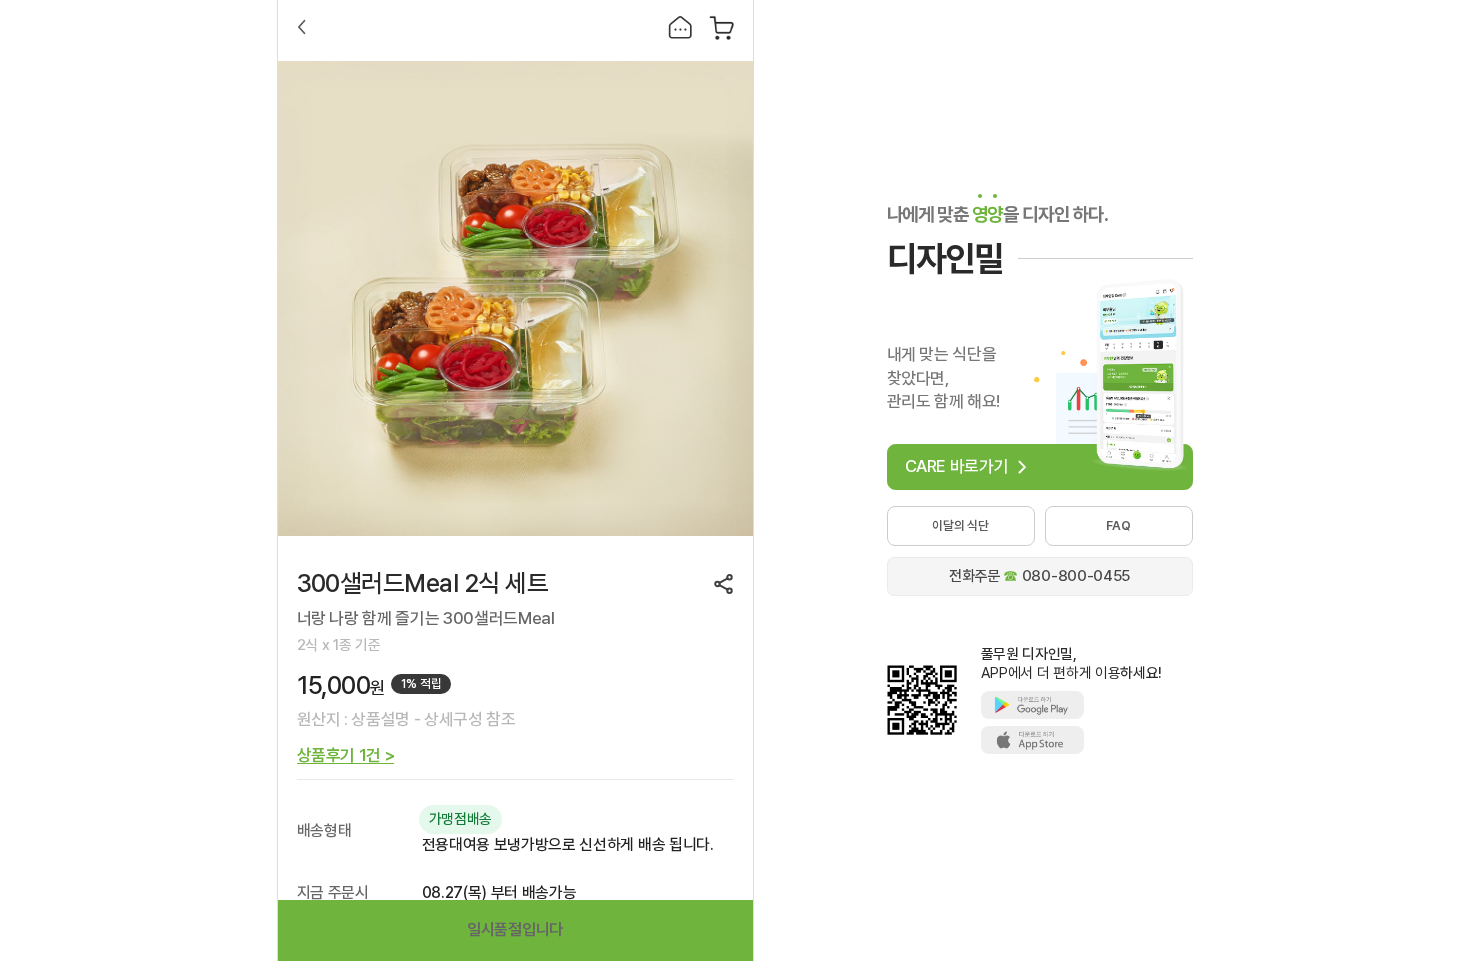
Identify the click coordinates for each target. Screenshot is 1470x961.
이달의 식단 (960, 525)
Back (302, 27)
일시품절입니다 (515, 929)
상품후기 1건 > (346, 756)
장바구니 (721, 27)
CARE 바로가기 (957, 466)
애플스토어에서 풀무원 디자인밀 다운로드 (1032, 740)
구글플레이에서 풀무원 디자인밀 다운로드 (1032, 705)
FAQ (1118, 525)
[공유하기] (724, 584)
